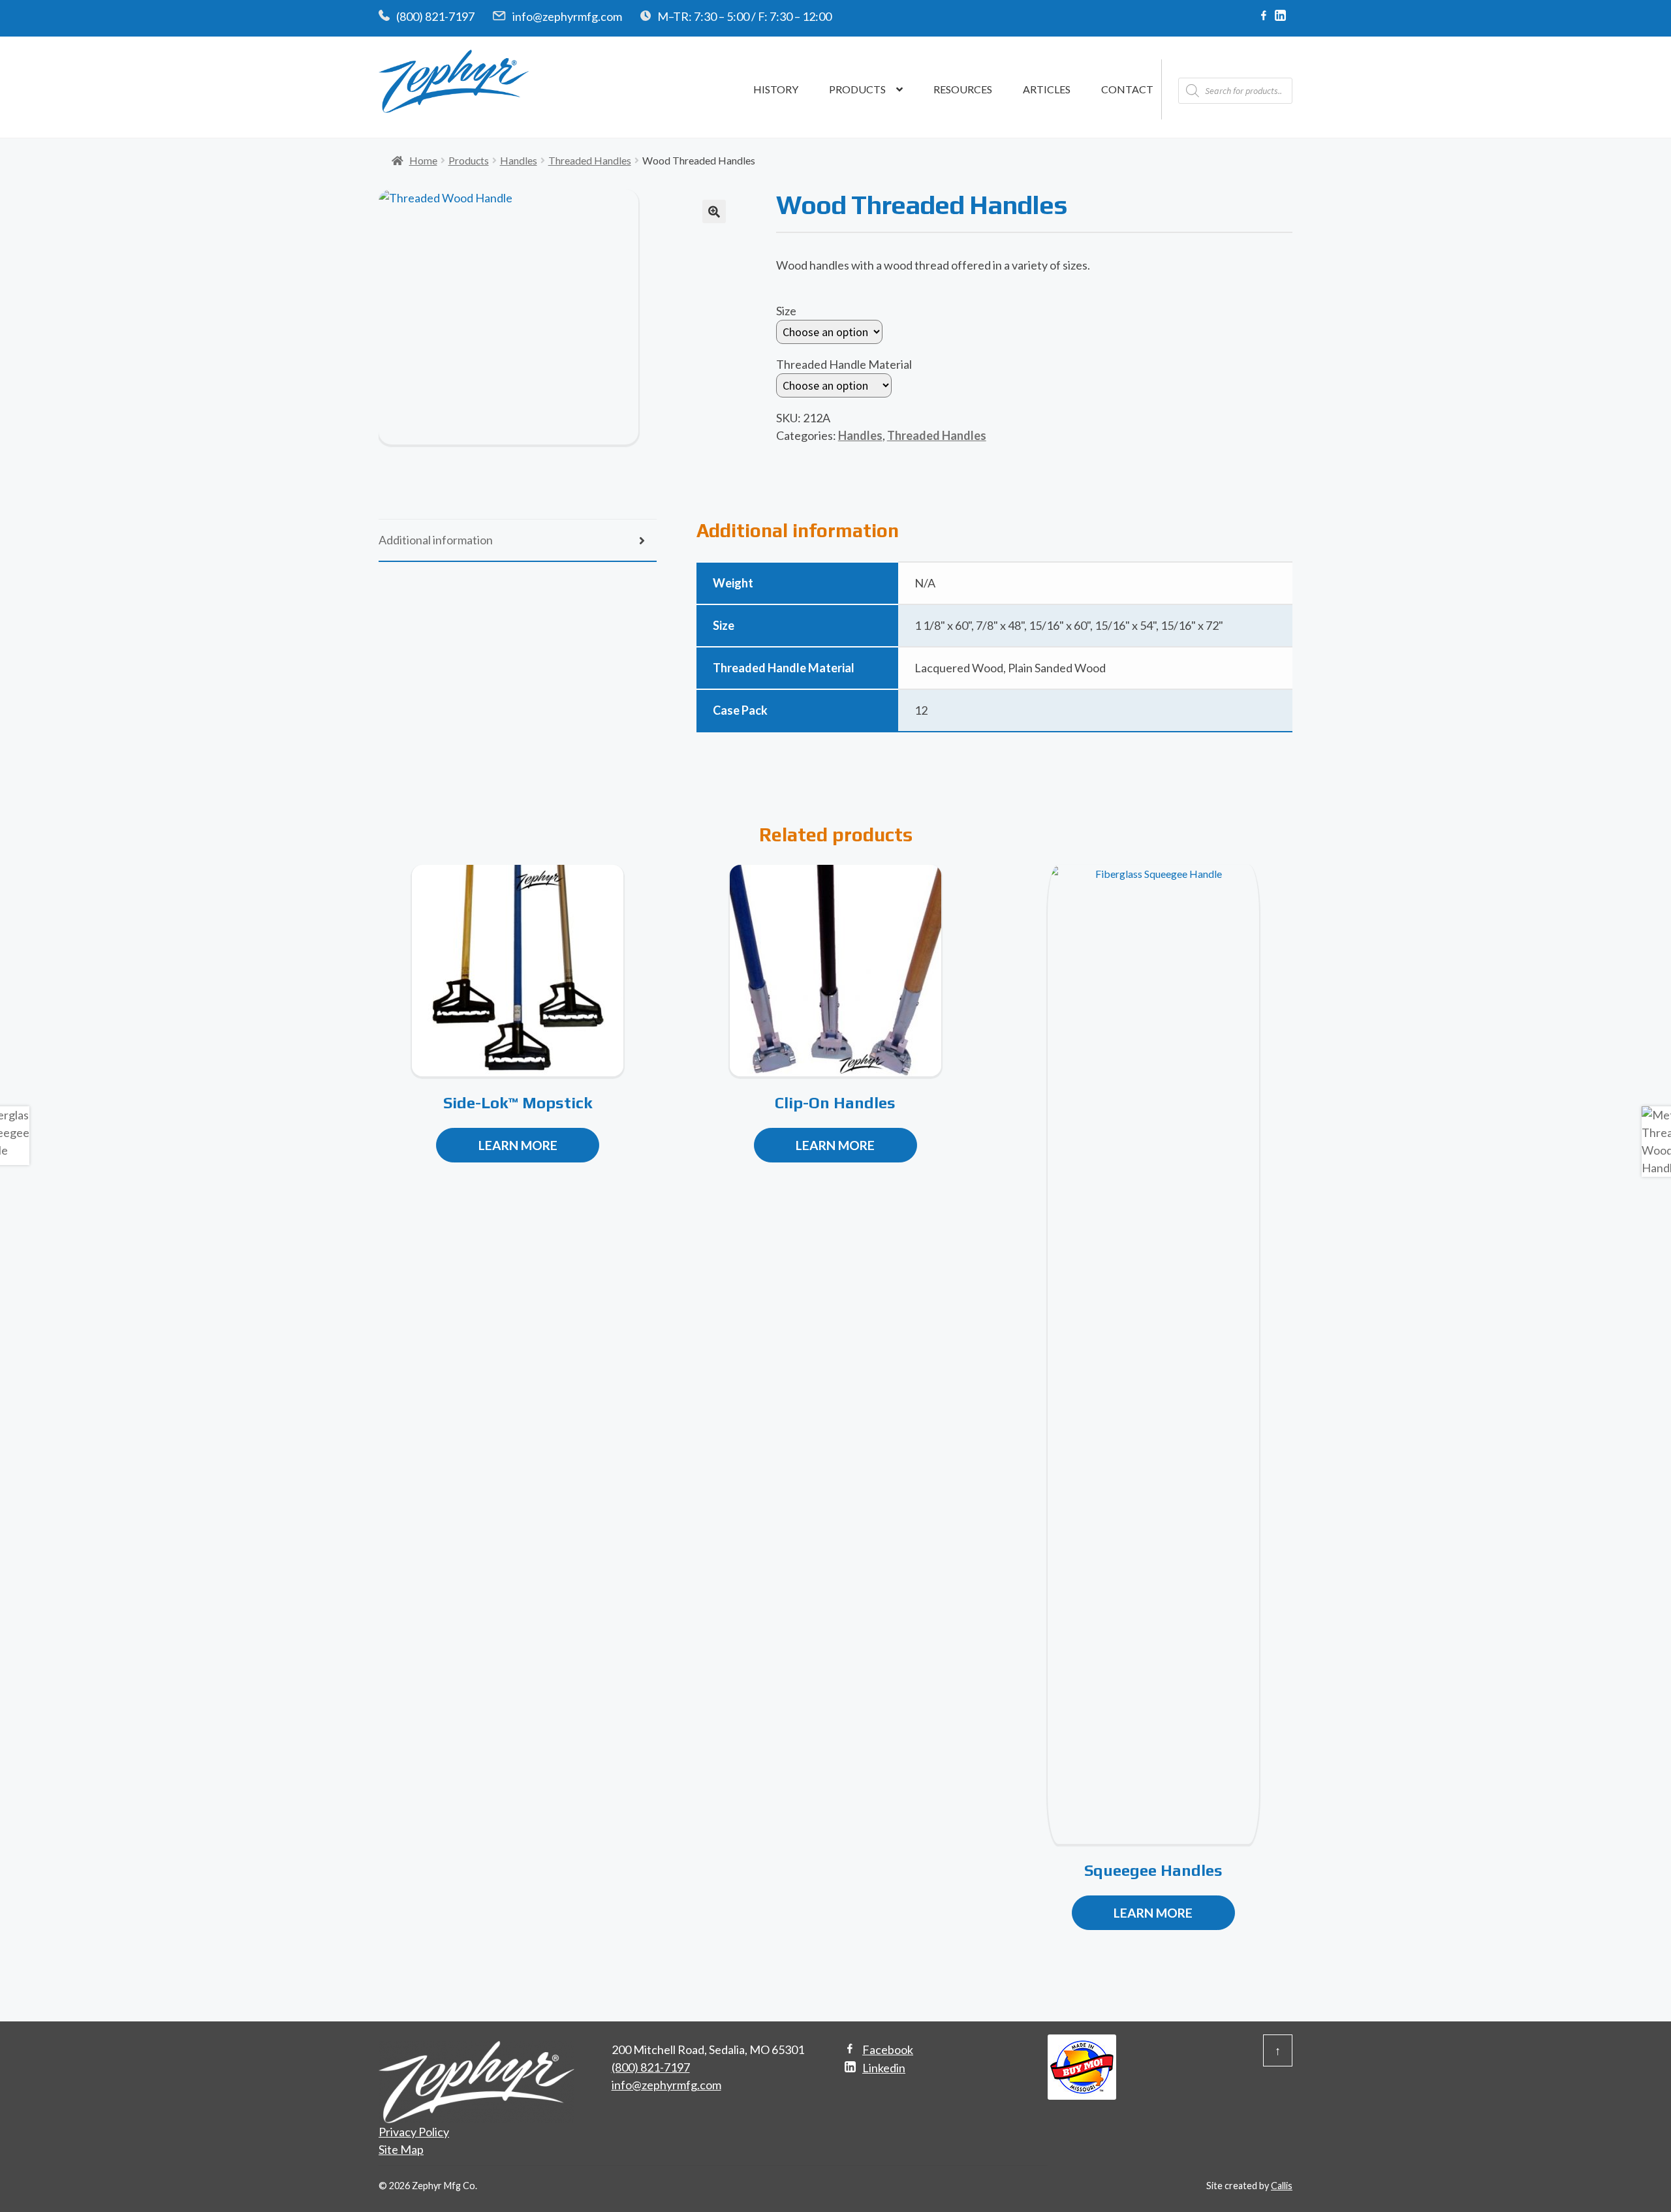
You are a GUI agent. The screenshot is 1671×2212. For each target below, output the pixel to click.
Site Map (401, 2149)
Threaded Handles (590, 160)
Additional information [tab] (436, 540)
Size (786, 311)
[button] (714, 211)
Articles (1047, 89)
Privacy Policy (414, 2132)
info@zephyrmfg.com (567, 16)
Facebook (888, 2049)
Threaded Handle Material (844, 364)
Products (857, 89)
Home (423, 160)
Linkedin (884, 2068)
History (776, 89)
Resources (963, 89)
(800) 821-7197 (435, 16)
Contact (1127, 89)
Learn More (518, 1145)
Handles (519, 160)
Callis (1282, 2186)
